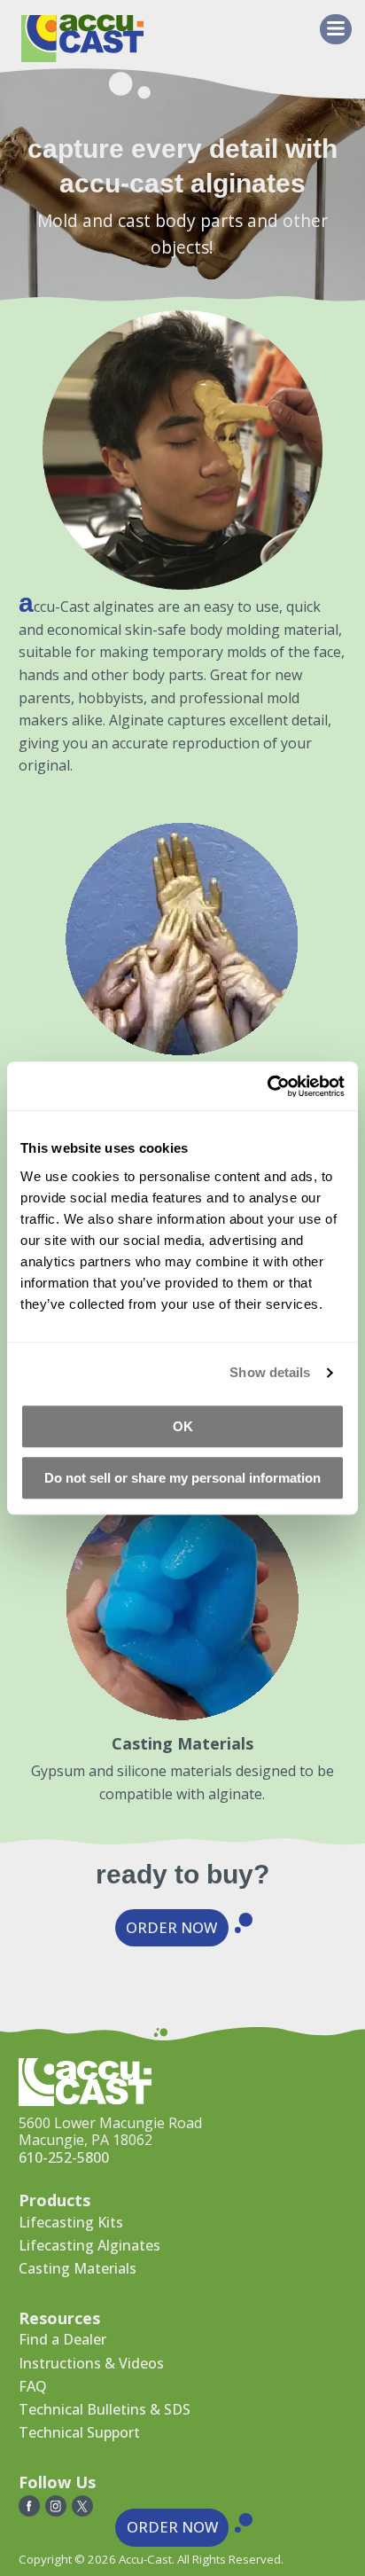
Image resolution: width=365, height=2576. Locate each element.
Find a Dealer (62, 2339)
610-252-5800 (64, 2157)
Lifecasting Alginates (89, 2245)
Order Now (171, 1927)
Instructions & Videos (91, 2363)
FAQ (33, 2386)
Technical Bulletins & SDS (105, 2409)
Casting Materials (78, 2268)
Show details (270, 1372)
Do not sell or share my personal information (182, 1478)
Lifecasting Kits (71, 2222)
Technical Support (79, 2432)
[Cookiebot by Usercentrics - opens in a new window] (267, 1086)
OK (183, 1426)
